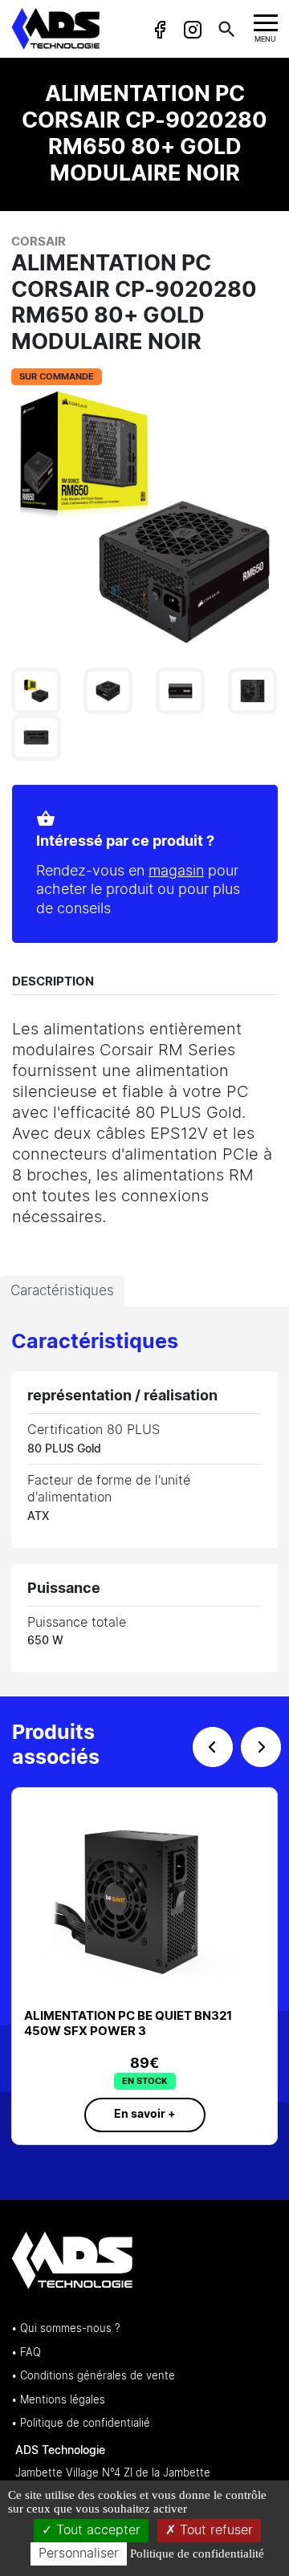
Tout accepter (96, 2530)
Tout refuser (214, 2530)
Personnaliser (79, 2554)
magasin (176, 872)
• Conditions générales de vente (93, 2377)
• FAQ (26, 2353)
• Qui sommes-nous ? (65, 2329)
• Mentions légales (58, 2401)
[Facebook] (160, 30)
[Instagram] (192, 30)
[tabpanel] (144, 1501)
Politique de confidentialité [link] (197, 2554)
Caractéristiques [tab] (62, 1291)
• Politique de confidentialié (81, 2424)
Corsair (39, 242)
